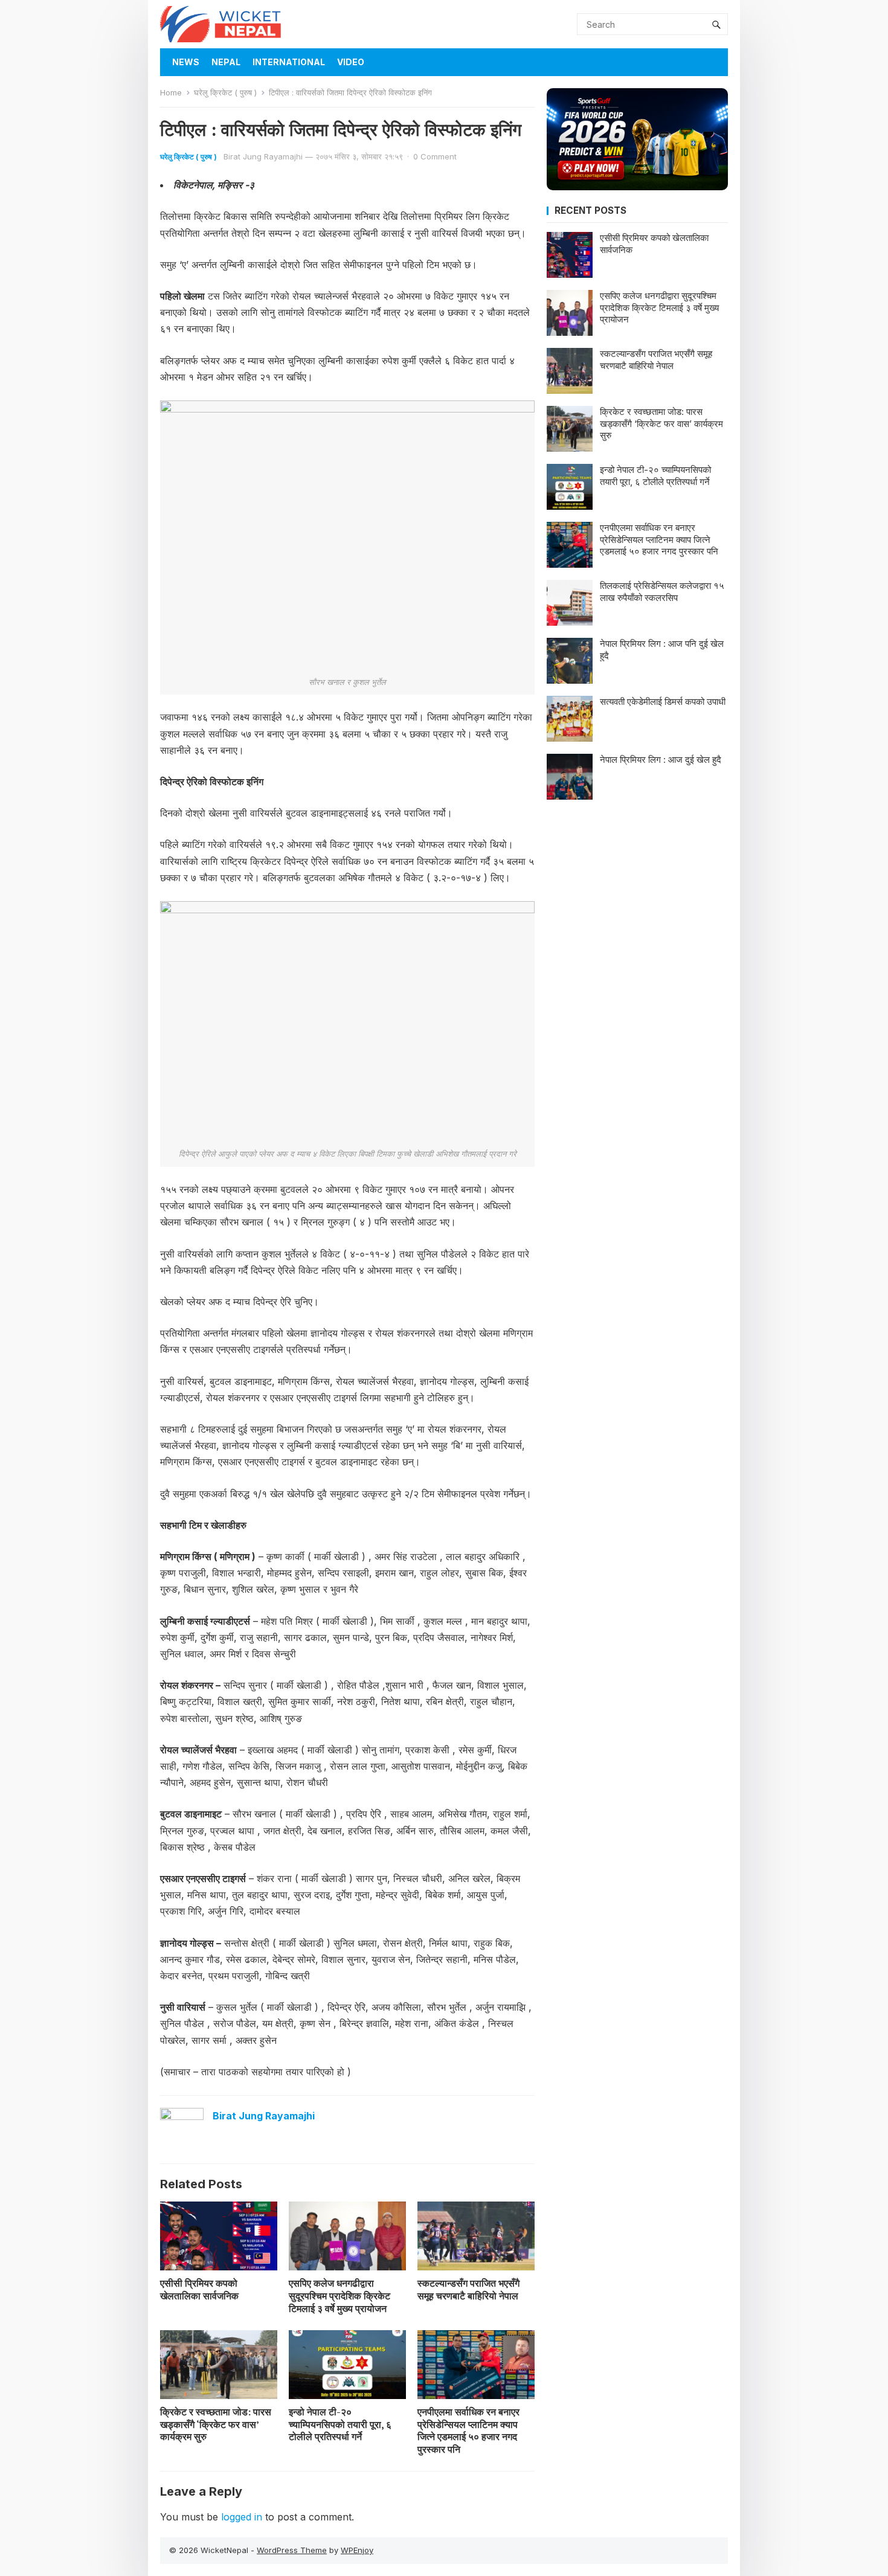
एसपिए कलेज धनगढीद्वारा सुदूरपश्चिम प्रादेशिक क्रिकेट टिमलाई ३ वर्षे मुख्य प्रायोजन (339, 2296)
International (289, 62)
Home (171, 92)
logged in (242, 2517)
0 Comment (435, 156)
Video (351, 62)
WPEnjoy (357, 2550)
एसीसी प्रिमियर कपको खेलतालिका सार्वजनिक (199, 2289)
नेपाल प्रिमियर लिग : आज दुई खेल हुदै (661, 760)
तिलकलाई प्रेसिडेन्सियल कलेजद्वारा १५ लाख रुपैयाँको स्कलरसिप (662, 592)
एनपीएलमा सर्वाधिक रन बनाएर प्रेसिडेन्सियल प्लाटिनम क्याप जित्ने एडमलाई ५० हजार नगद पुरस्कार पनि (468, 2430)
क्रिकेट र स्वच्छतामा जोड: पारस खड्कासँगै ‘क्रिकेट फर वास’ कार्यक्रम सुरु (216, 2424)
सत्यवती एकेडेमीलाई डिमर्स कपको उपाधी (663, 702)
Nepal (226, 62)
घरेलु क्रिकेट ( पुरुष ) (225, 92)
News (186, 62)
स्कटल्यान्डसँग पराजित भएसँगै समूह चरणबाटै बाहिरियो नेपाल (468, 2289)
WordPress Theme (292, 2550)
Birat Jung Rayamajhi (263, 156)
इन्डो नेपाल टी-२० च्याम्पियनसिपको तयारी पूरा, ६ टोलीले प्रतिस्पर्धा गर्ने (340, 2424)
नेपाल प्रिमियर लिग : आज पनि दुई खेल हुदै (662, 650)
